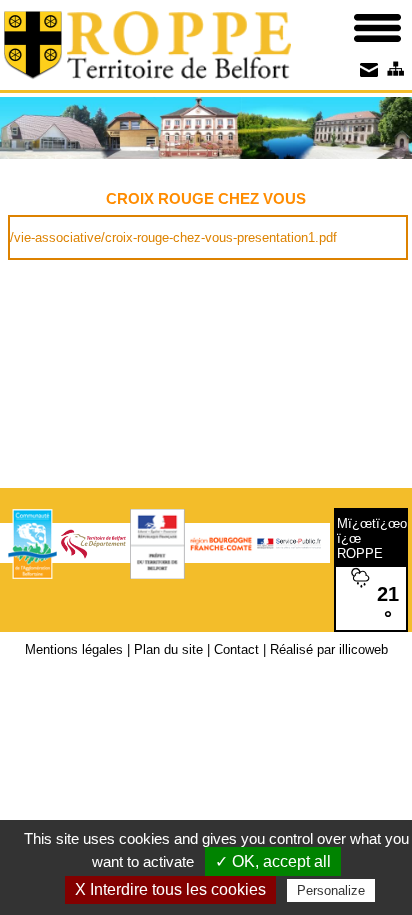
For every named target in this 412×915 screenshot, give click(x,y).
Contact (236, 649)
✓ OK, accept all (273, 861)
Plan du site (168, 649)
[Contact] (368, 69)
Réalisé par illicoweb (329, 649)
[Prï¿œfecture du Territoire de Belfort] (157, 542)
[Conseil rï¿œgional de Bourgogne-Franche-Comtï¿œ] (221, 542)
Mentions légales (74, 649)
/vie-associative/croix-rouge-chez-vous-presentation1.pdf (173, 237)
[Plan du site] (394, 69)
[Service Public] (289, 542)
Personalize (331, 890)
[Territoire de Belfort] (93, 542)
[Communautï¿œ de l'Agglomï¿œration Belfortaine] (32, 542)
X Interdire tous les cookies (170, 889)
